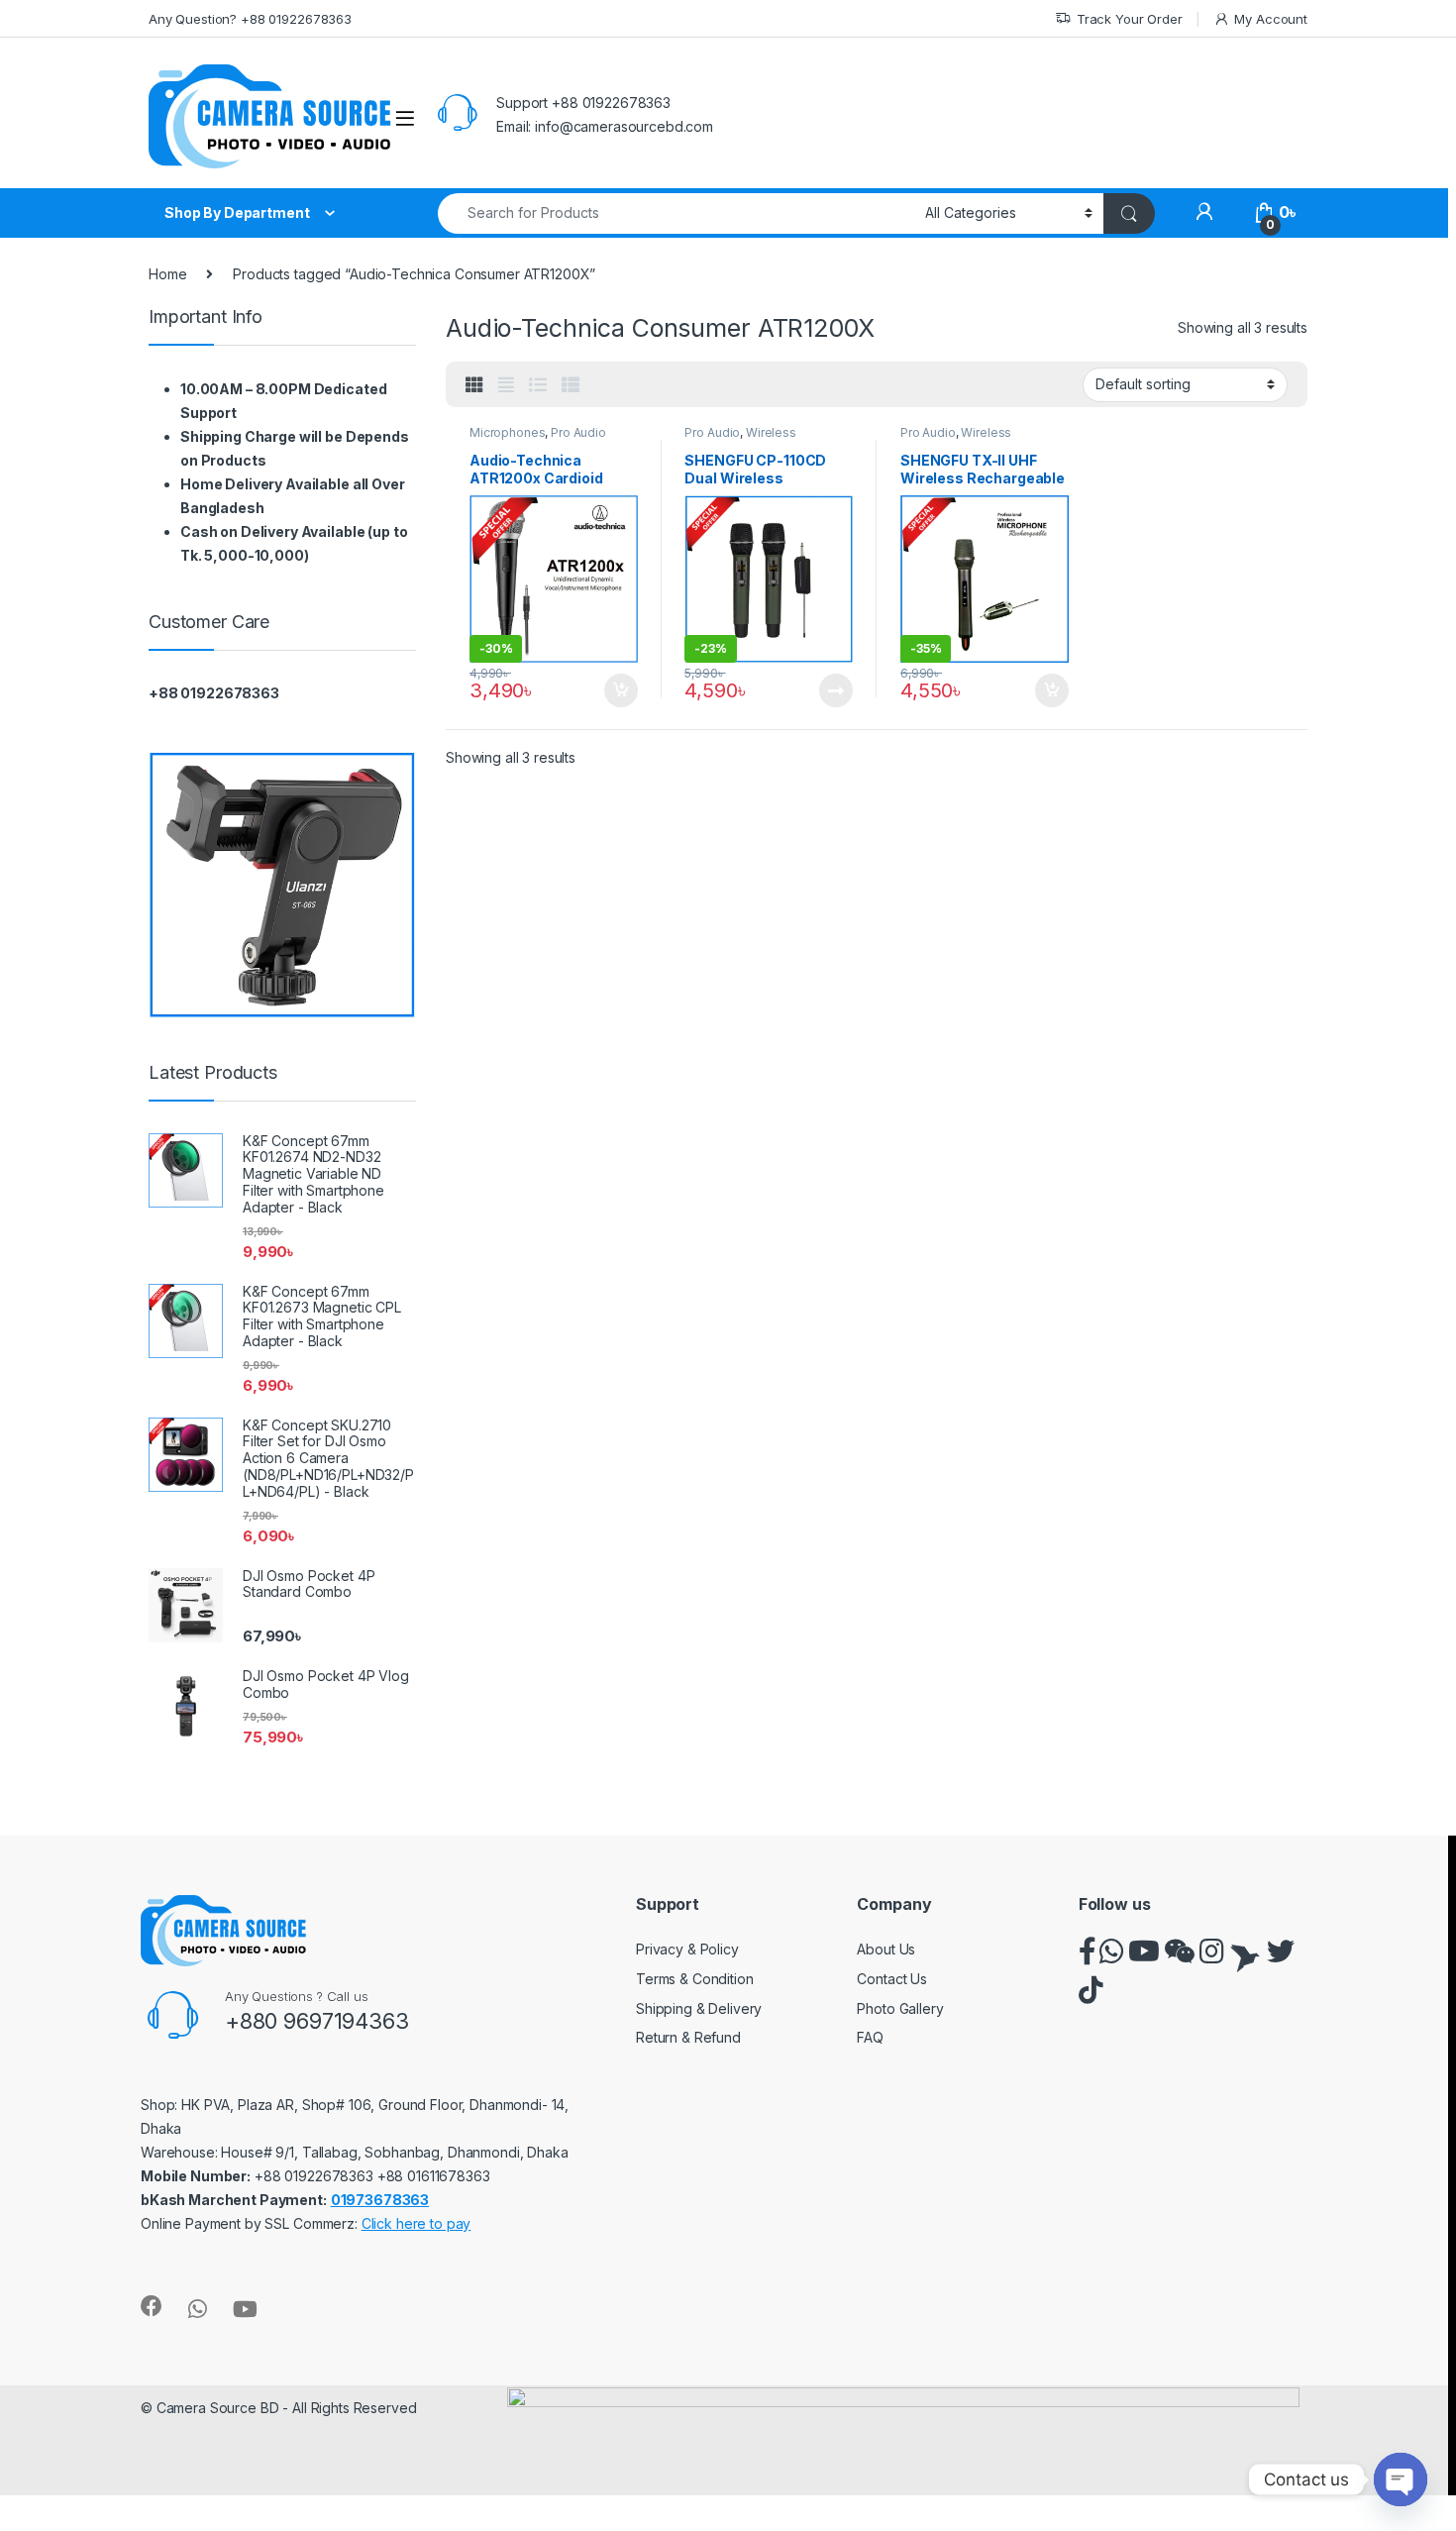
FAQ (870, 2037)
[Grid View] (474, 385)
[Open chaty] (1401, 2479)
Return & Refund (688, 2037)
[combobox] (676, 213)
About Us (886, 1949)
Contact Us (892, 1979)
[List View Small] (571, 385)
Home (167, 274)
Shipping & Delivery (699, 2008)
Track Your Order (1130, 19)
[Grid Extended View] (506, 385)
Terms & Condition (695, 1979)
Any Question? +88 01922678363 (250, 19)
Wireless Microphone (740, 439)
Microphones (507, 432)
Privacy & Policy (687, 1949)
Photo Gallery (900, 2008)
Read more (836, 690)
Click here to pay (416, 2223)
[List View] (538, 385)
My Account (1271, 19)
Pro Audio (578, 432)
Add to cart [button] (621, 690)
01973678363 (380, 2200)
